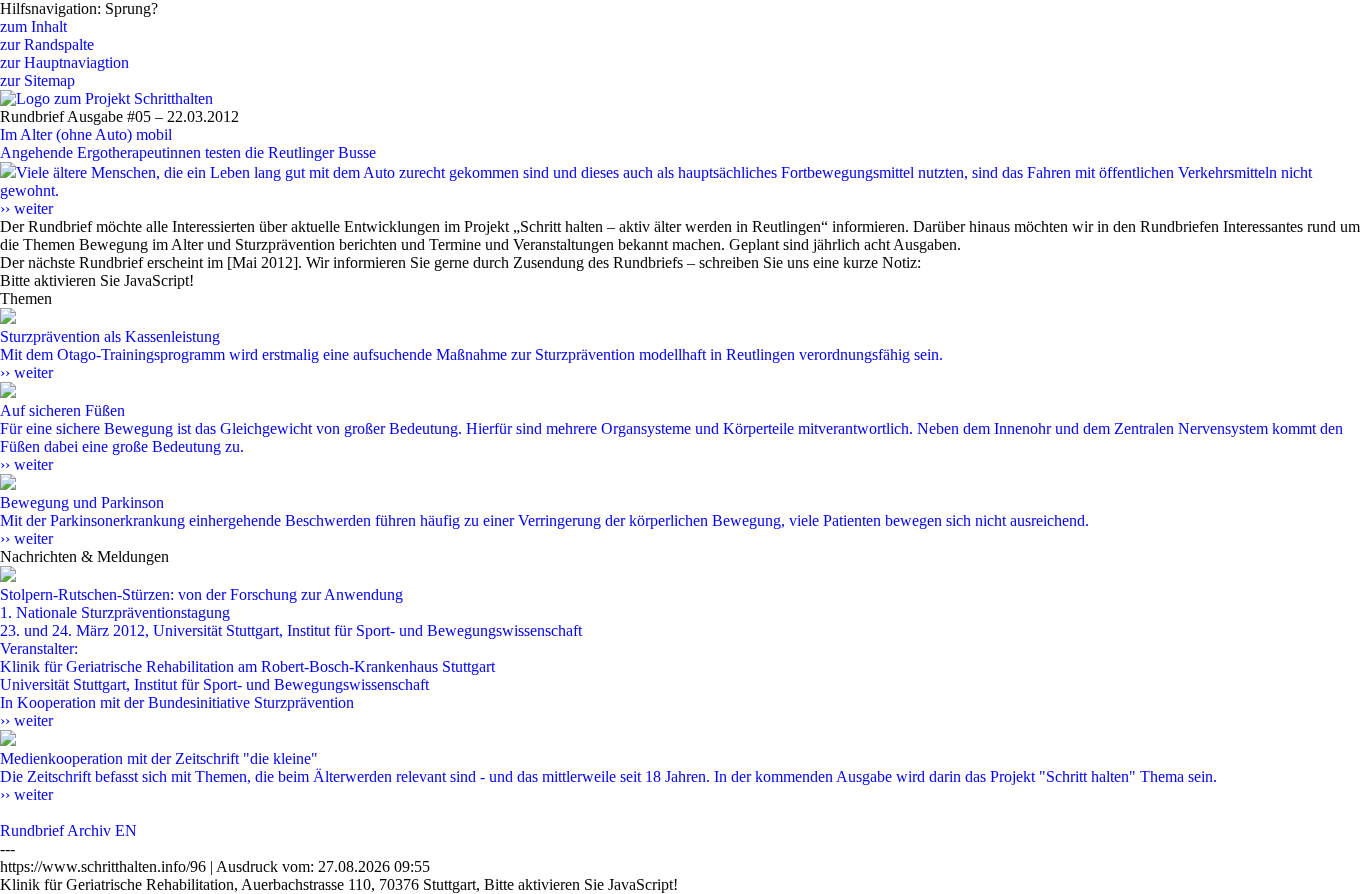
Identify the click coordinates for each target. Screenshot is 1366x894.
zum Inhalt (33, 26)
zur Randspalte (47, 44)
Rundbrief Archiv (55, 830)
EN (126, 830)
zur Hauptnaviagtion (64, 62)
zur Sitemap (37, 80)
